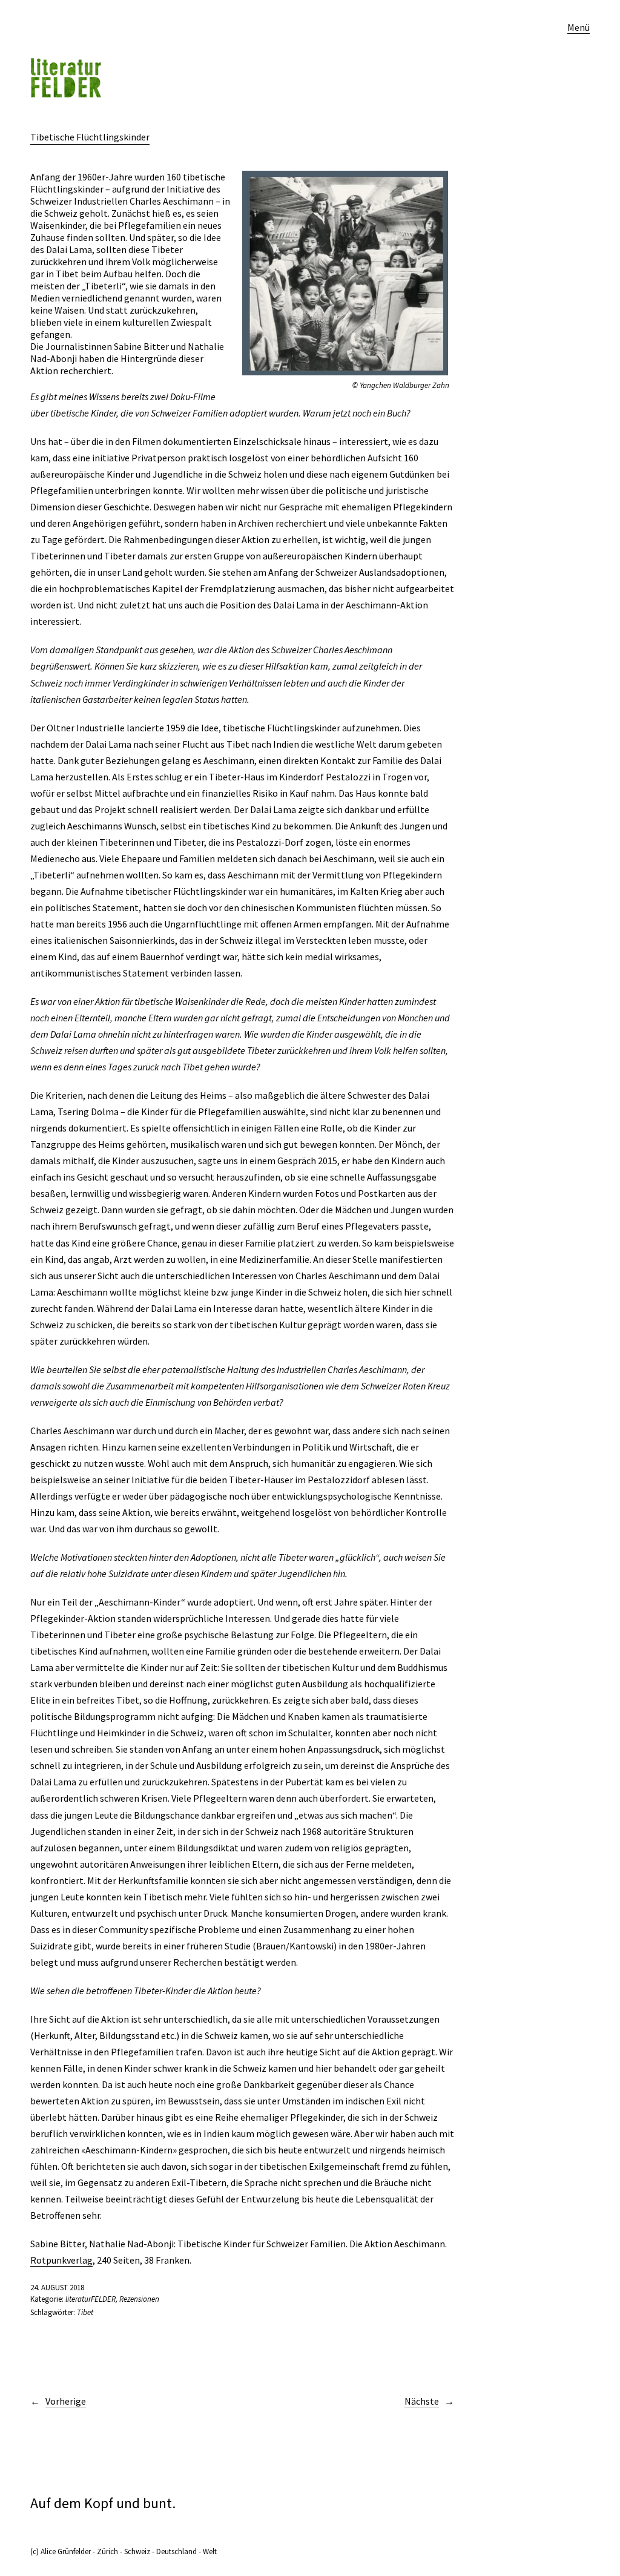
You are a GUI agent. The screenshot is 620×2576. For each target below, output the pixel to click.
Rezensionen (139, 2299)
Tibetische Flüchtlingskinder (90, 137)
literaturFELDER (91, 2299)
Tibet (85, 2312)
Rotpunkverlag (61, 2260)
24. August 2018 (57, 2288)
